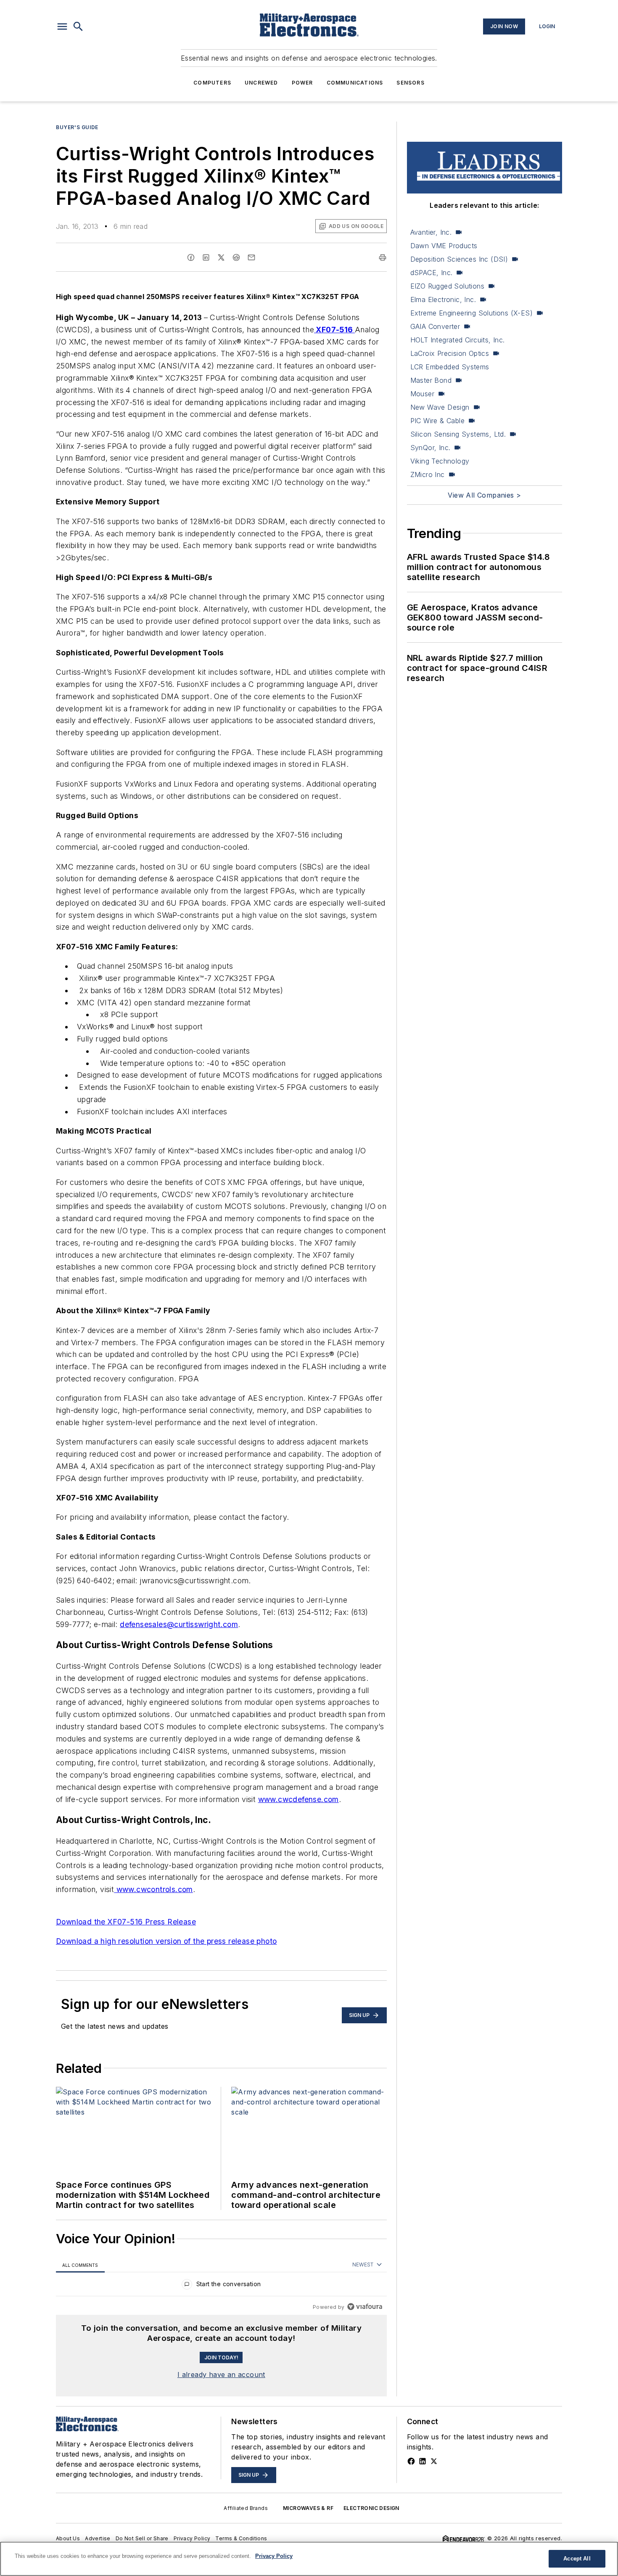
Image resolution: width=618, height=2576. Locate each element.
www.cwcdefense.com (298, 1799)
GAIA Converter (435, 326)
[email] (251, 257)
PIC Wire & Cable (437, 421)
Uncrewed (261, 83)
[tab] (80, 2265)
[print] (383, 257)
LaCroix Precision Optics (450, 353)
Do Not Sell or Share (142, 2538)
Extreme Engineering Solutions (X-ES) (471, 313)
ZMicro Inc (428, 474)
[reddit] (236, 257)
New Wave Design (440, 407)
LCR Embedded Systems (450, 367)
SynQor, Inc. (430, 448)
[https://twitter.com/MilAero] (434, 2461)
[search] (78, 27)
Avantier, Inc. (431, 232)
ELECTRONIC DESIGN (371, 2508)
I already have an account (221, 2375)
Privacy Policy (192, 2538)
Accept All (577, 2559)
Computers (212, 83)
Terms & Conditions (241, 2538)
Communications (355, 83)
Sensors (410, 83)
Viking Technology (440, 461)
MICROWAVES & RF (308, 2508)
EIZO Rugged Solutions (447, 286)
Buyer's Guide (77, 127)
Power (302, 83)
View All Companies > (484, 495)
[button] (62, 27)
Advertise (98, 2538)
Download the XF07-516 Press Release (126, 1922)
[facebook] (191, 257)
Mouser (422, 394)
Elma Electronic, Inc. (443, 299)
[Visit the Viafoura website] (365, 2307)
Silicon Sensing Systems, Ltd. (458, 434)
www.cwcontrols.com (153, 1889)
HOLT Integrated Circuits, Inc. (458, 340)
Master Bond (431, 380)
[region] (221, 2286)
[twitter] (221, 257)
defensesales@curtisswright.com (179, 1624)
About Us (68, 2538)
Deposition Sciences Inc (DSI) (459, 259)
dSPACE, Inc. (432, 273)
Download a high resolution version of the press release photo (166, 1941)
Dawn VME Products (444, 246)
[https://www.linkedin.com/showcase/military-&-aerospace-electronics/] (423, 2461)
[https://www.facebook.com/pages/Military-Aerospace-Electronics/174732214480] (411, 2461)
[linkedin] (206, 257)
